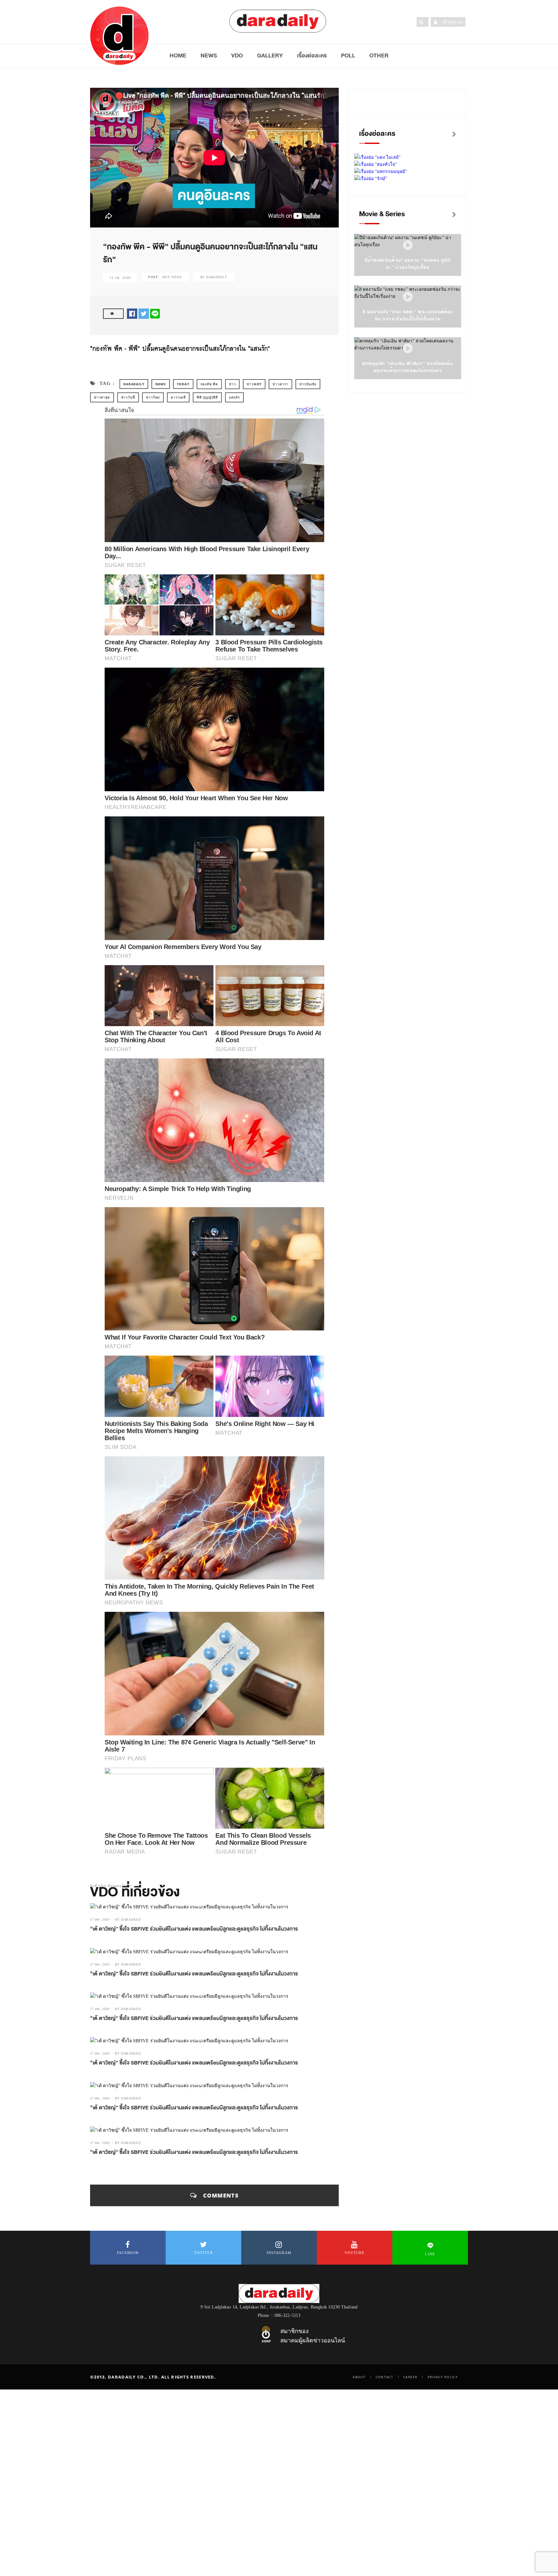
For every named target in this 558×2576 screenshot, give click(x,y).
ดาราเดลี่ (178, 397)
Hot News (172, 277)
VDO (237, 56)
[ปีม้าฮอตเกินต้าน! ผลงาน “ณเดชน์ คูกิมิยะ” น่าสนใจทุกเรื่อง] (408, 245)
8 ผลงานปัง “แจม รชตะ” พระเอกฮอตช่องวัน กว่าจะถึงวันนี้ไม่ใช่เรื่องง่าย (408, 315)
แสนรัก (234, 397)
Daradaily (134, 384)
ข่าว (232, 384)
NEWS (209, 56)
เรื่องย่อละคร (312, 56)
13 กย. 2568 (120, 278)
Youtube (355, 2253)
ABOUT (359, 2377)
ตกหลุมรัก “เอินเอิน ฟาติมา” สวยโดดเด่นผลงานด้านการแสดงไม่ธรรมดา (408, 367)
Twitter (203, 2253)
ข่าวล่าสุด (102, 397)
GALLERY (270, 56)
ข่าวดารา (280, 384)
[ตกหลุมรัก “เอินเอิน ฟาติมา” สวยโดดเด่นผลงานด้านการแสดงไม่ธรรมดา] (408, 349)
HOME (178, 56)
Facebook (128, 2253)
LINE (430, 2254)
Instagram (279, 2253)
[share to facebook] (132, 313)
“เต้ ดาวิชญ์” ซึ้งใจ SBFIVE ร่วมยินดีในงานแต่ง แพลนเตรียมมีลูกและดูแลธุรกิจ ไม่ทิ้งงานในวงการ (194, 1929)
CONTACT (384, 2377)
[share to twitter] (144, 313)
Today (183, 384)
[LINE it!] (155, 313)
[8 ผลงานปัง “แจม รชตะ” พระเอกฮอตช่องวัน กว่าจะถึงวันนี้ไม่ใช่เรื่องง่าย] (408, 297)
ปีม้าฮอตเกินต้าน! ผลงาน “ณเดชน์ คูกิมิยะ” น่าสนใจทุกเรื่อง (408, 264)
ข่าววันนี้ (128, 397)
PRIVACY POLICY (443, 2377)
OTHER (379, 56)
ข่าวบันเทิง (308, 384)
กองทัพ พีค (209, 384)
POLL (348, 56)
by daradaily (128, 1919)
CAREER (410, 2377)
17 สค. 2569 (100, 1919)
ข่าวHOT (254, 384)
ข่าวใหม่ (153, 397)
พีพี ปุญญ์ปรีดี (207, 397)
